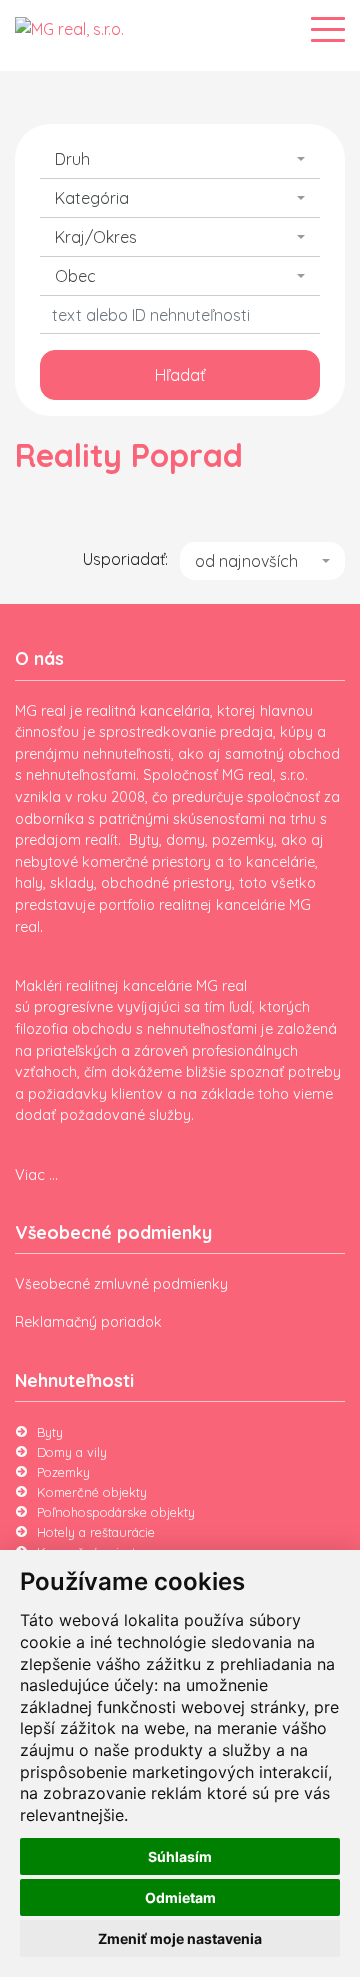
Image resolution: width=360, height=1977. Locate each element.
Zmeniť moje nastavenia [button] (180, 1938)
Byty (50, 1432)
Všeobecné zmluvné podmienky (121, 1284)
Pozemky (63, 1472)
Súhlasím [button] (180, 1856)
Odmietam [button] (180, 1897)
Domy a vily (72, 1452)
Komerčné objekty (92, 1492)
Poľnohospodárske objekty (116, 1512)
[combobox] (180, 159)
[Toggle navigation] (328, 29)
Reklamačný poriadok (88, 1322)
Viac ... (36, 1175)
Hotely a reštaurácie (96, 1532)
